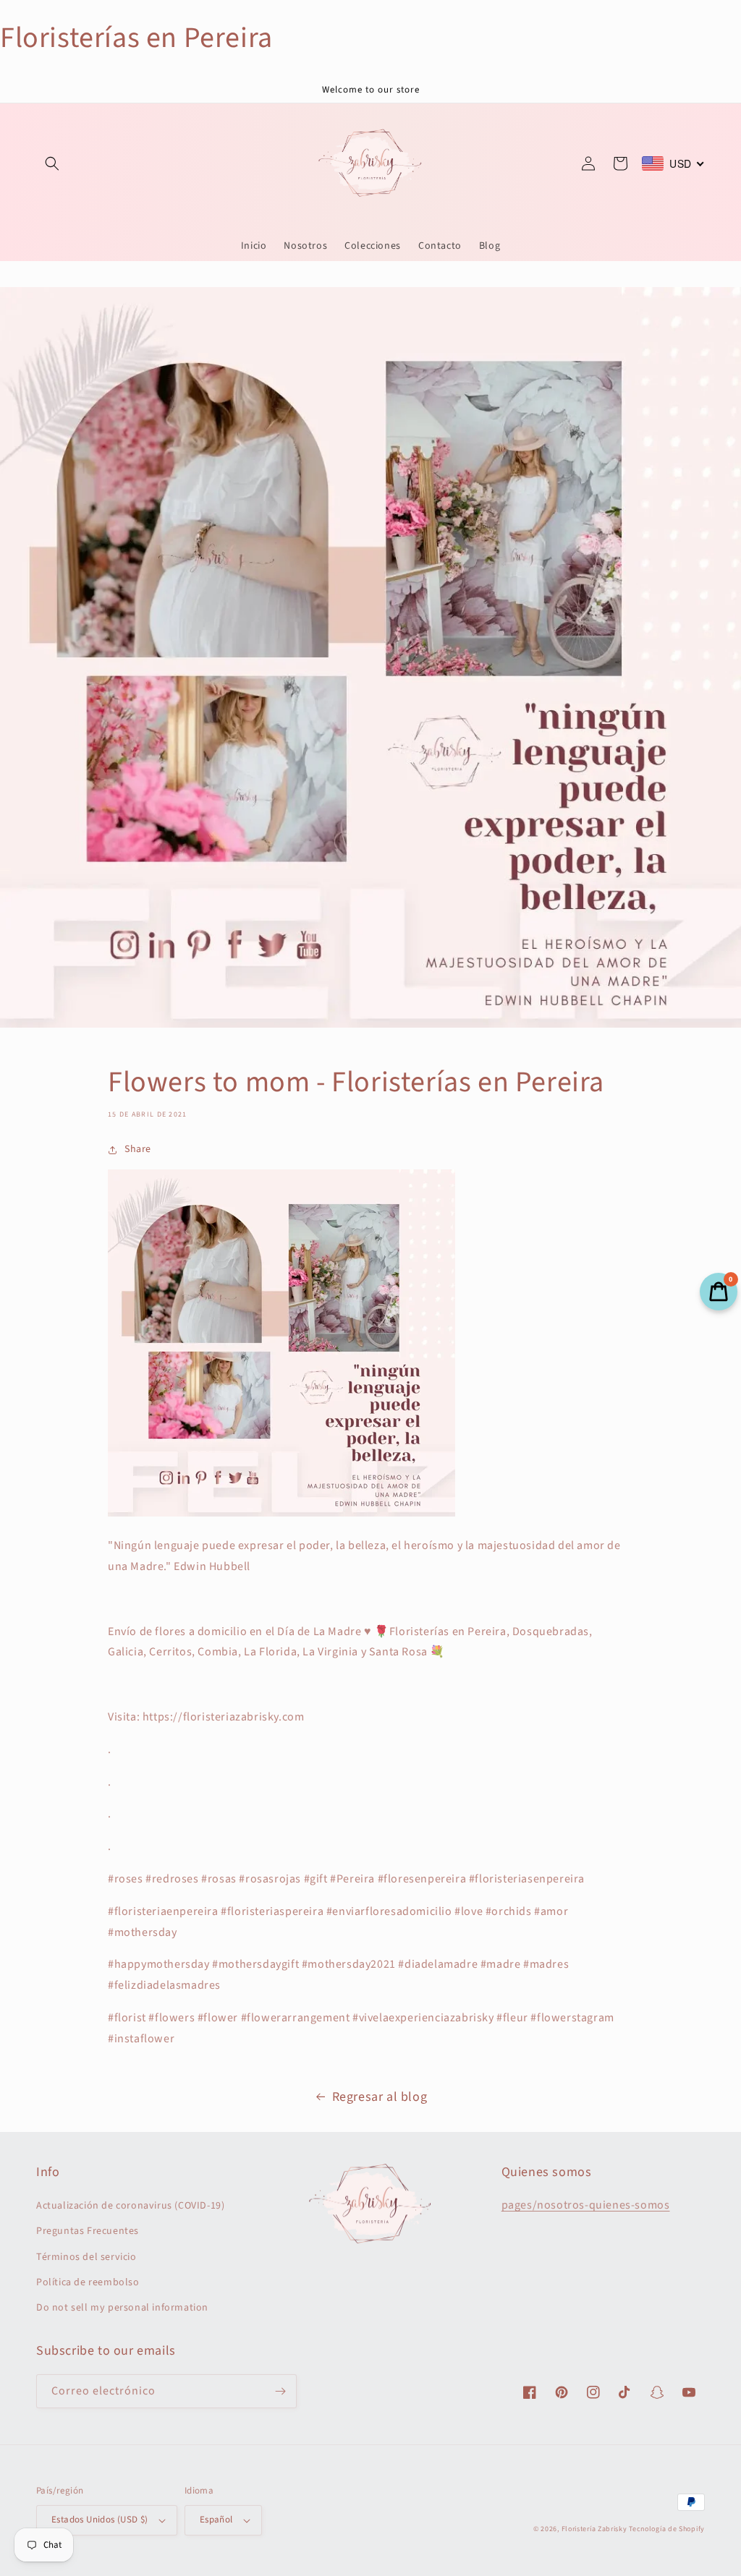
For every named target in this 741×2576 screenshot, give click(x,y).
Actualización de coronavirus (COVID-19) (130, 2206)
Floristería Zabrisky (594, 2529)
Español (216, 2520)
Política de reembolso (88, 2282)
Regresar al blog (380, 2097)
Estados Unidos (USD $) (100, 2520)
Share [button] (138, 1149)
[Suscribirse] (280, 2391)
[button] (52, 163)
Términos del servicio (86, 2257)
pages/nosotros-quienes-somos (586, 2205)
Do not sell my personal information (122, 2308)
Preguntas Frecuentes (88, 2231)
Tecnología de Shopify (667, 2529)
